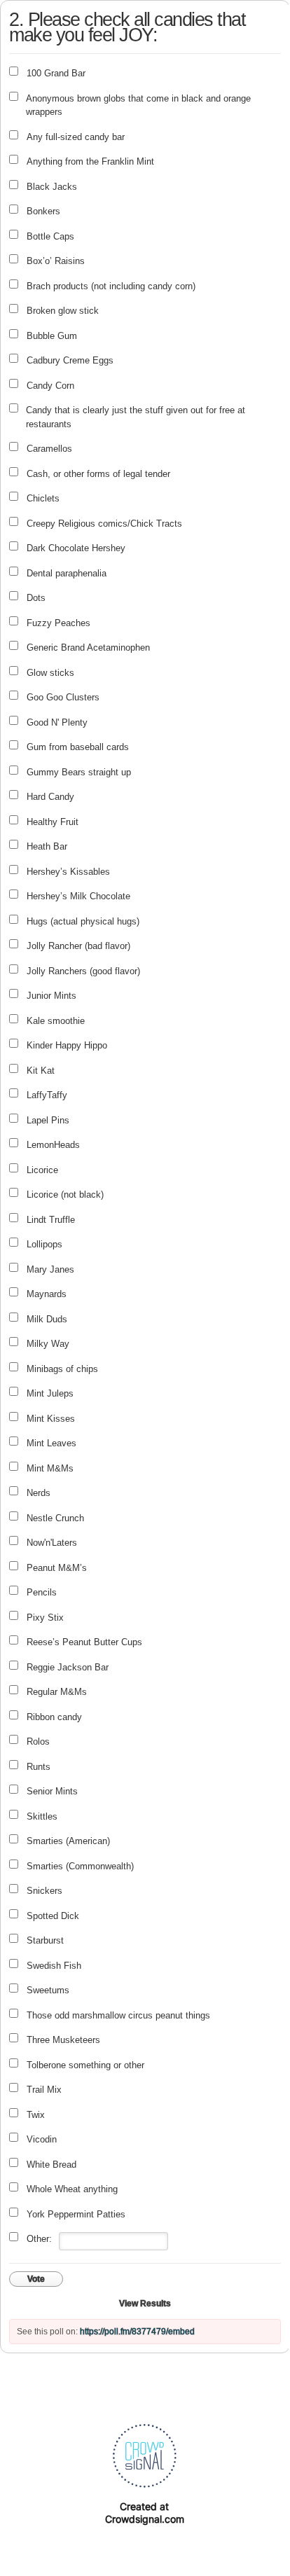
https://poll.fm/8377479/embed (137, 2332)
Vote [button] (36, 2279)
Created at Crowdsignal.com (145, 2513)
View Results (145, 2304)
